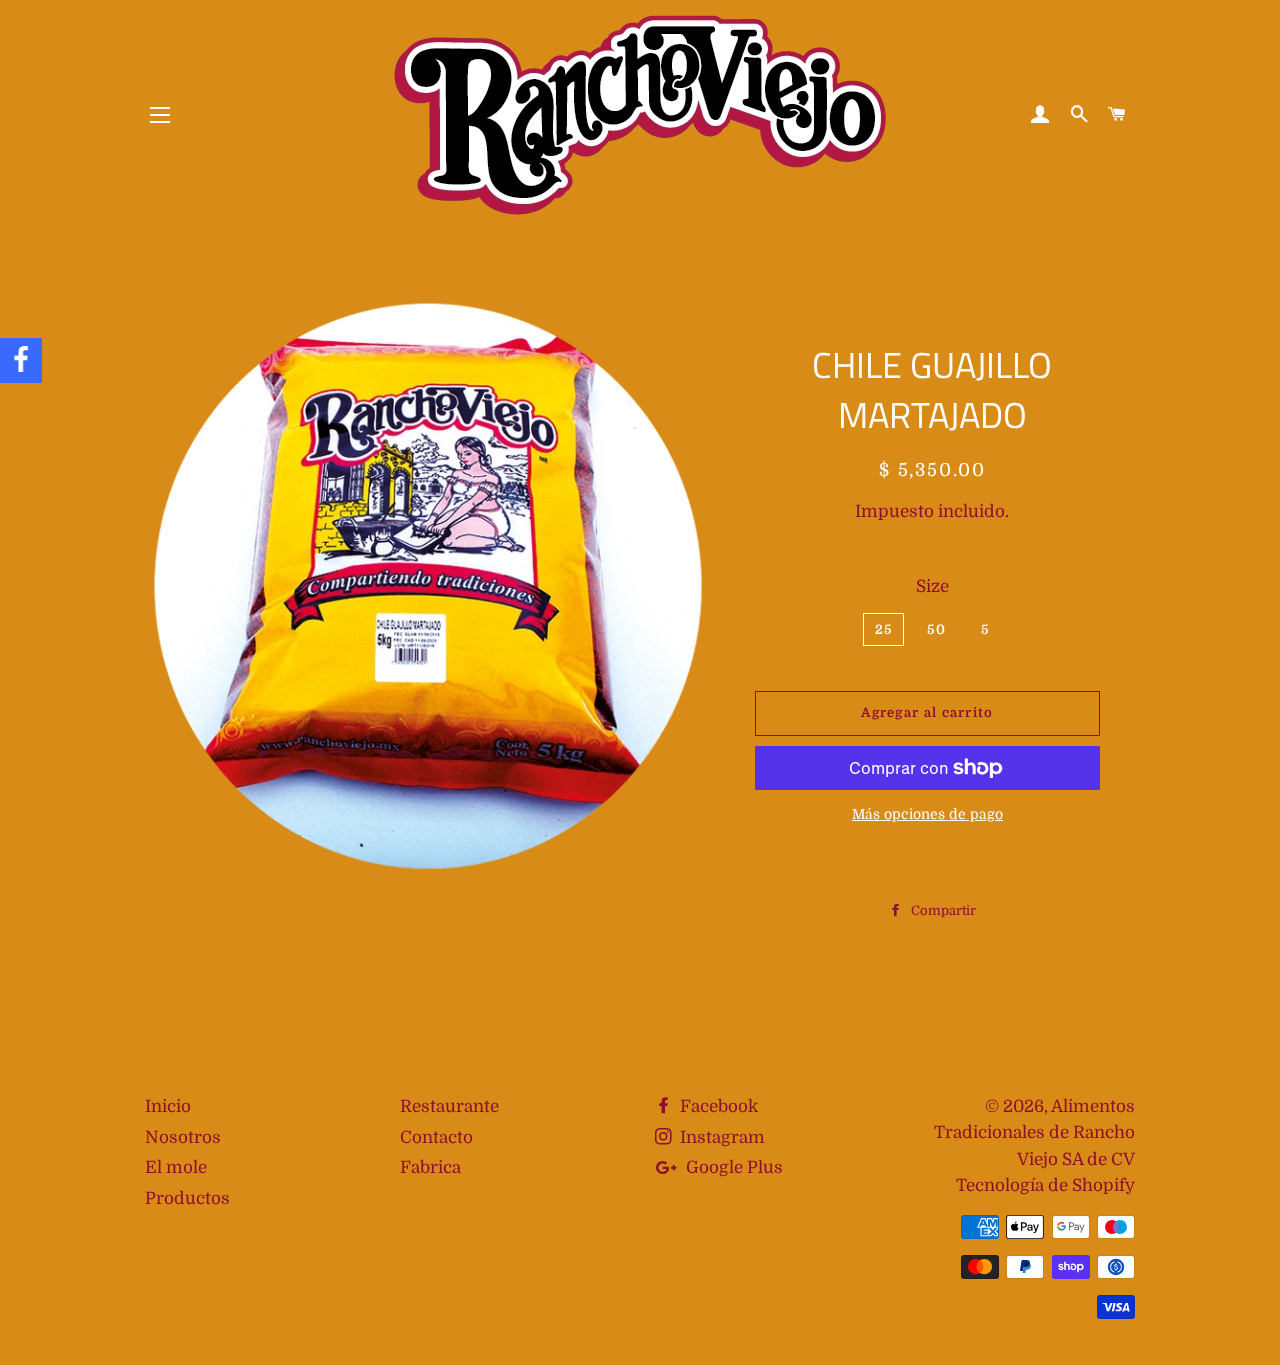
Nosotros (183, 1137)
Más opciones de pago (927, 814)
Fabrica (430, 1167)
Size (932, 586)
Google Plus (732, 1167)
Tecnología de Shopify (1045, 1185)
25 (884, 629)
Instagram (720, 1137)
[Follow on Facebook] (21, 360)
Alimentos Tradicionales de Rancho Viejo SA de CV (1034, 1133)
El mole (176, 1167)
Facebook (717, 1106)
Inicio (168, 1106)
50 (936, 629)
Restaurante (449, 1106)
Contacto (436, 1137)
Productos (187, 1198)
